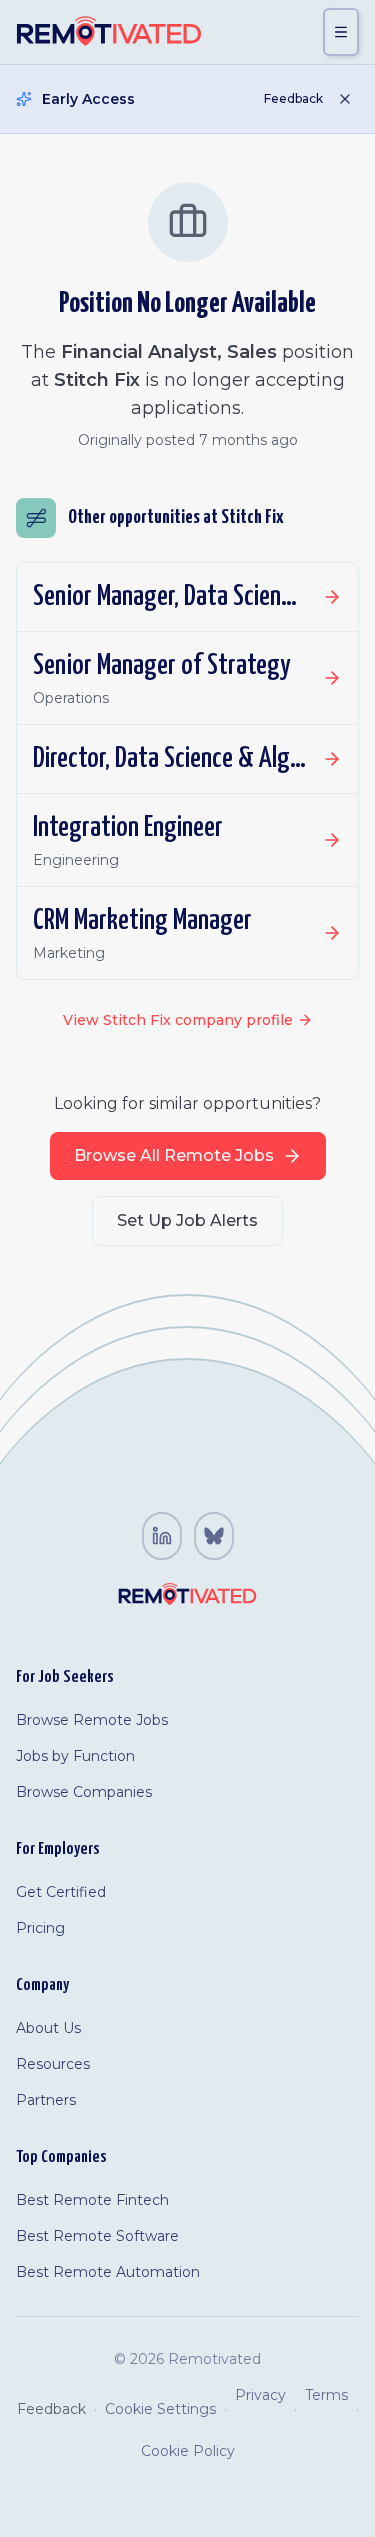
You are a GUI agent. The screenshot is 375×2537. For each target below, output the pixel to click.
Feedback (293, 98)
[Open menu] (341, 32)
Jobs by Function (75, 1756)
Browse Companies (84, 1792)
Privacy (260, 2395)
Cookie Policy (188, 2451)
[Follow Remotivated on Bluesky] (214, 1536)
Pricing (40, 1928)
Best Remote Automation (108, 2272)
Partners (46, 2100)
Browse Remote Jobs (92, 1720)
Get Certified (61, 1892)
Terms (326, 2395)
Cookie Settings (160, 2409)
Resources (53, 2064)
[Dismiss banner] (345, 99)
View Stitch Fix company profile (178, 1020)
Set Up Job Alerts (187, 1220)
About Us (48, 2028)
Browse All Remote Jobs (174, 1155)
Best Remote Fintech (92, 2200)
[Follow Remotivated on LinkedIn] (162, 1536)
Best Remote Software (97, 2236)
